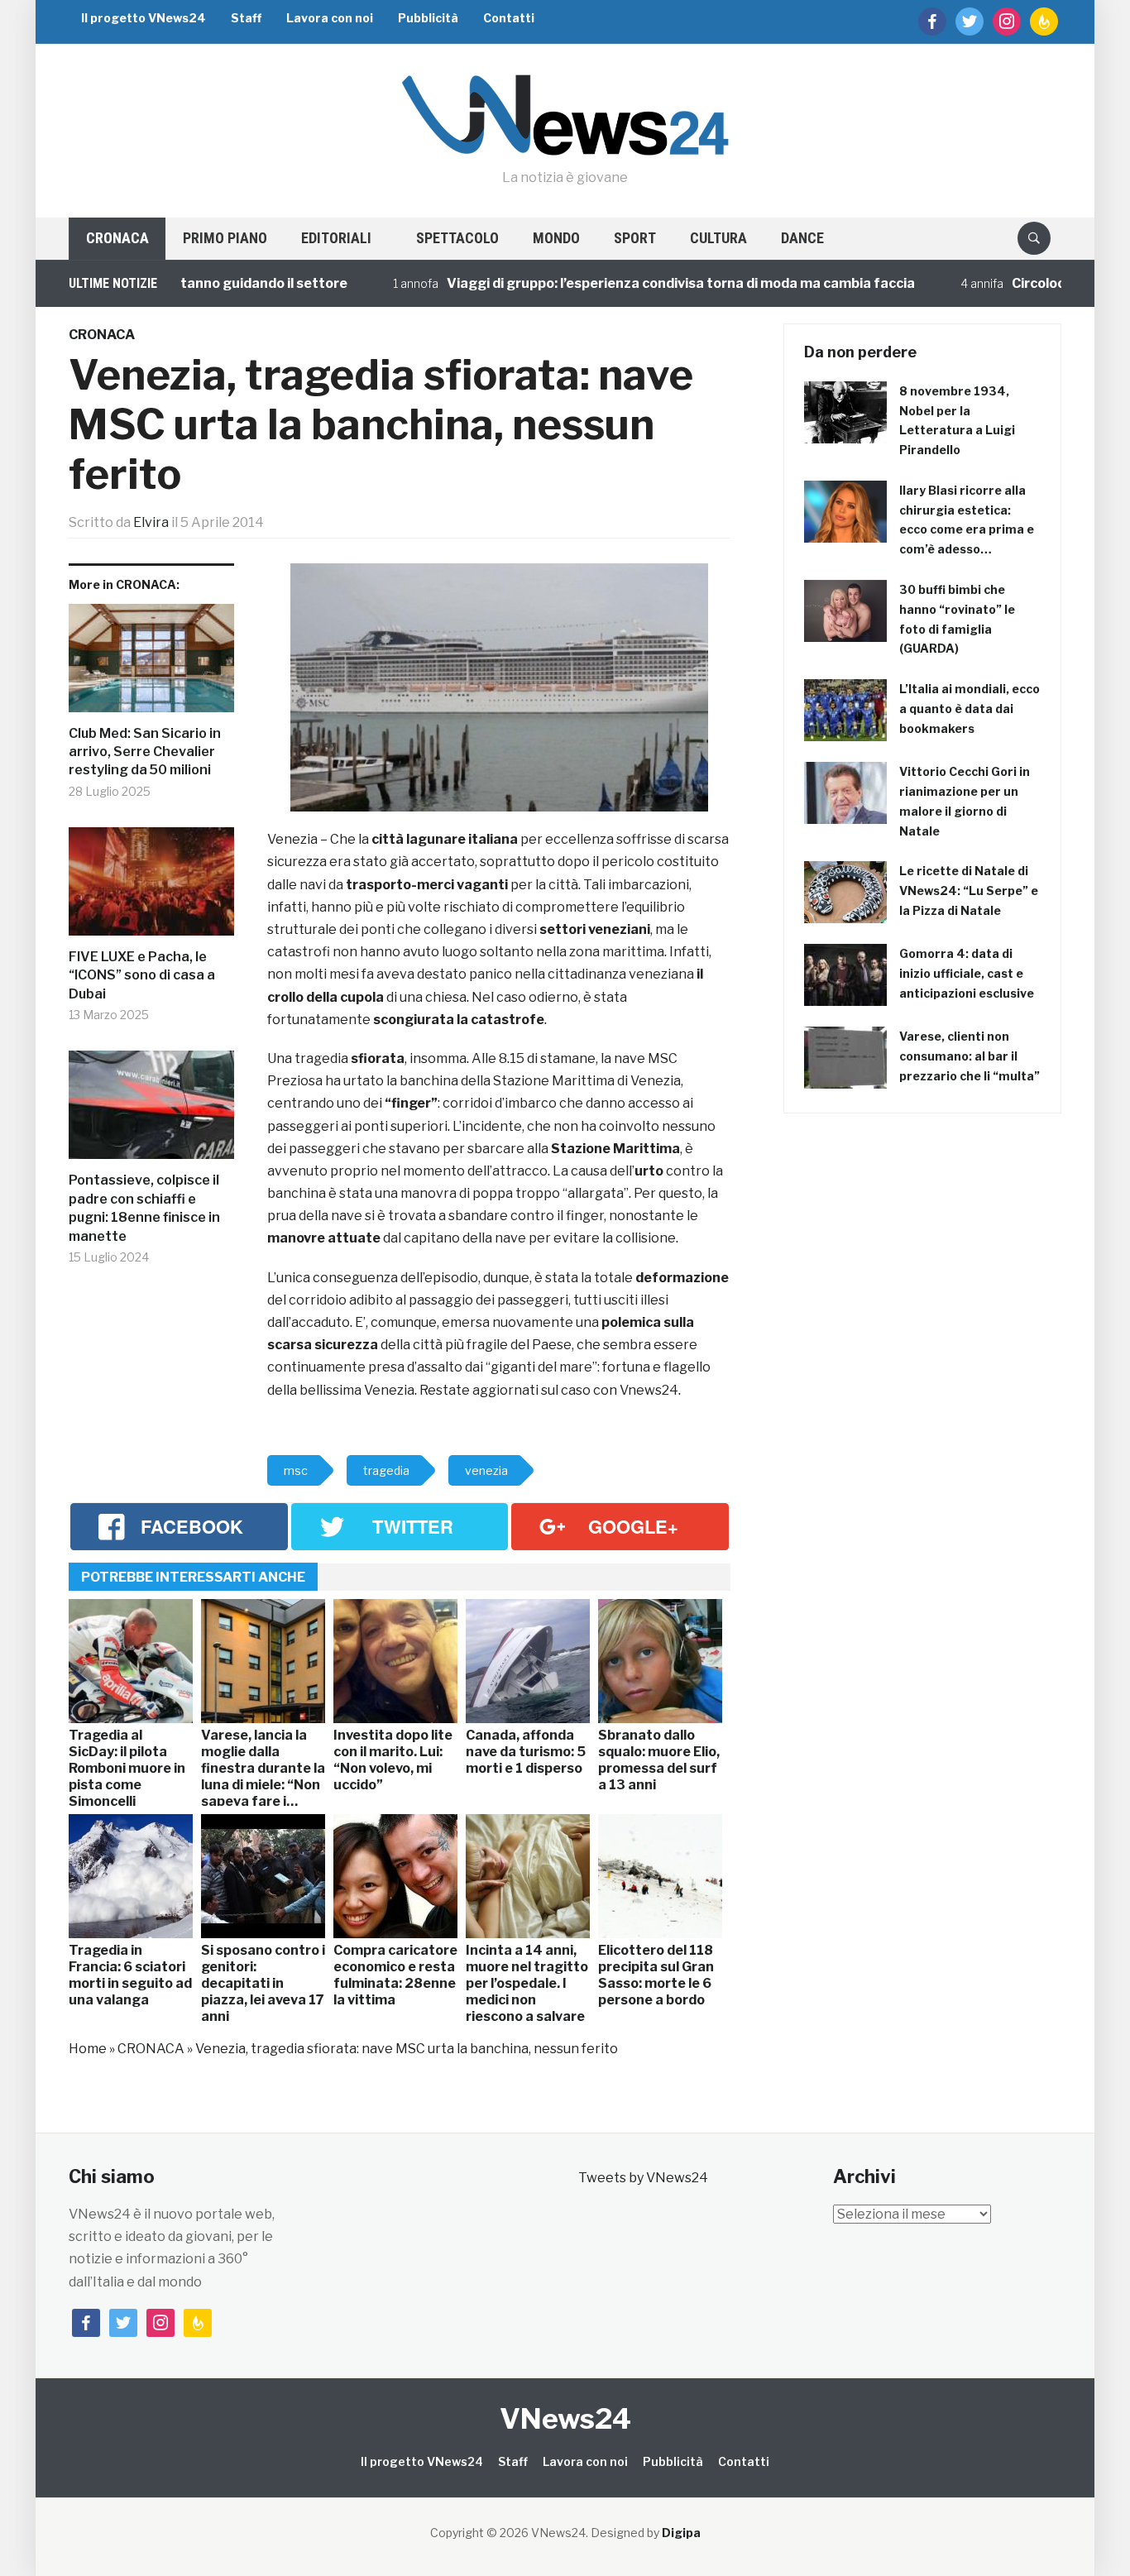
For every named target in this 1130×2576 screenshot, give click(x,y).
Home (88, 2049)
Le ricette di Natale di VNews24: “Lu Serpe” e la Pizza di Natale (969, 891)
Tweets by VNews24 (643, 2178)
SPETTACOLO (457, 238)
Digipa (681, 2533)
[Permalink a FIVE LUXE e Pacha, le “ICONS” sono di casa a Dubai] (151, 888)
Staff (246, 18)
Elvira (151, 522)
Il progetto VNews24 (144, 18)
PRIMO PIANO (225, 238)
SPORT (635, 238)
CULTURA (718, 238)
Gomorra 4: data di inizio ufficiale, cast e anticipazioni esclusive (967, 973)
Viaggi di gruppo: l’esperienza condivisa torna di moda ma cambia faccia (634, 283)
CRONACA (117, 238)
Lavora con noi (330, 18)
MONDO (556, 238)
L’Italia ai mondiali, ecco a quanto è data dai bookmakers (970, 709)
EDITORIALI (336, 238)
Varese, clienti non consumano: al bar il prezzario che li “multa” (970, 1056)
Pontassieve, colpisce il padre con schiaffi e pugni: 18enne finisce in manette (144, 1208)
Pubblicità (428, 18)
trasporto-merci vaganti (427, 885)
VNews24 (565, 2418)
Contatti (509, 18)
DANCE (802, 238)
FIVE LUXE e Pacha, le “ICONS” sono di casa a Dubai (142, 975)
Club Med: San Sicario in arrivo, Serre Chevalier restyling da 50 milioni (145, 752)
